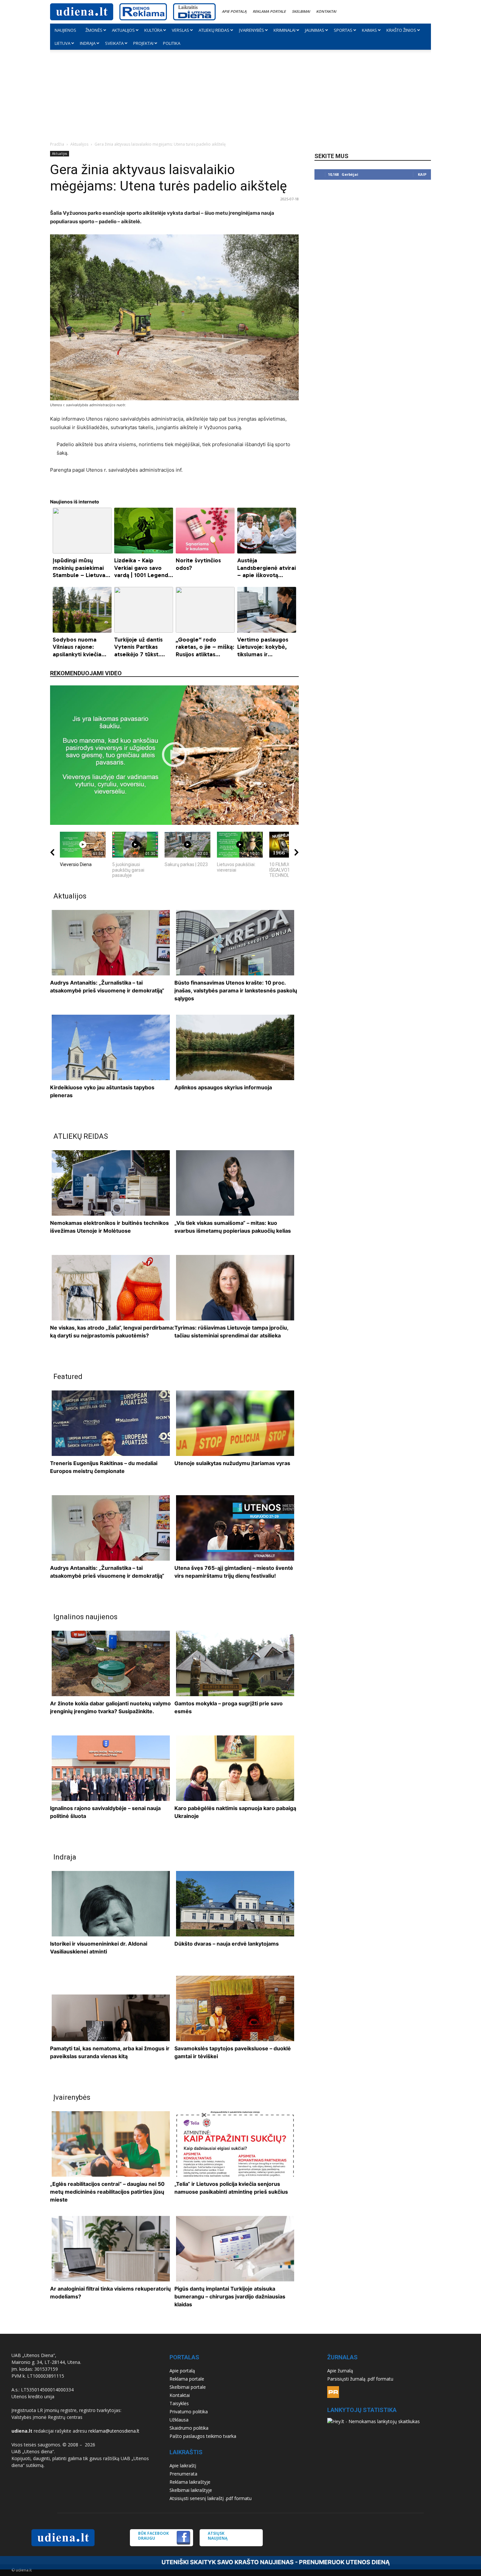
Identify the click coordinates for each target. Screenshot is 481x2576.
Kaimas (369, 30)
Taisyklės (179, 2403)
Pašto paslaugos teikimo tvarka (203, 2436)
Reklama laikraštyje (190, 2482)
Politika (172, 43)
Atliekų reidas (214, 30)
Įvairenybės (251, 30)
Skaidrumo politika (189, 2428)
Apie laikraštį (183, 2466)
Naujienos (65, 30)
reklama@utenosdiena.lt (114, 2431)
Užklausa (179, 2420)
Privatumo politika (189, 2412)
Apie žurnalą (340, 2371)
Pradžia (57, 144)
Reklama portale (269, 11)
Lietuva (62, 43)
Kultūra (153, 30)
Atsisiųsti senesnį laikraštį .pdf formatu (211, 2498)
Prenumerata (183, 2474)
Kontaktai (326, 11)
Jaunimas (315, 30)
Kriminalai (285, 30)
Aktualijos (123, 30)
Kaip (422, 174)
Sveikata (114, 43)
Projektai (143, 43)
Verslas (180, 30)
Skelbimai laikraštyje (191, 2490)
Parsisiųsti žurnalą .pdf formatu (360, 2379)
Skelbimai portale (188, 2387)
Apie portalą (234, 11)
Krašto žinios (401, 30)
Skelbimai (301, 11)
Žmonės (94, 30)
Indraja (88, 43)
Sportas (343, 30)
